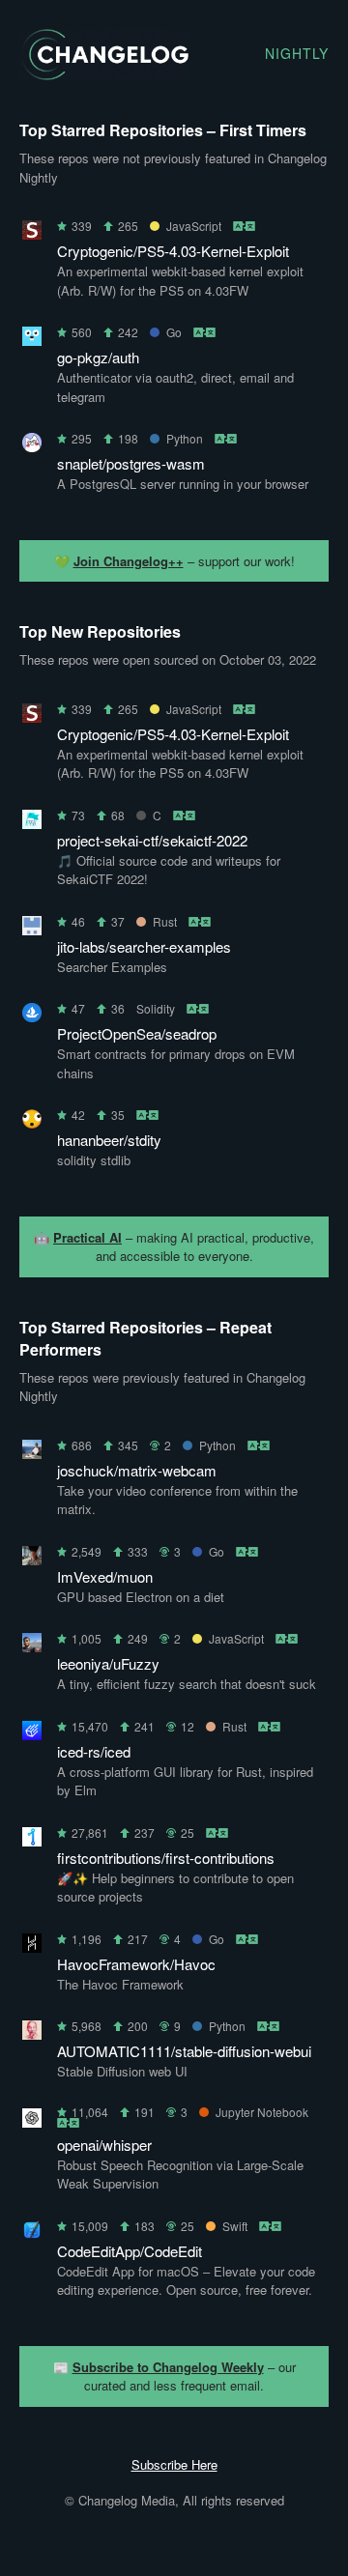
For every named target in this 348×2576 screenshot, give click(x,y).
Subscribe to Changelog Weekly (168, 2367)
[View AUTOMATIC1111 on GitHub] (32, 2033)
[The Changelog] (104, 74)
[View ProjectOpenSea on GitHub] (32, 1016)
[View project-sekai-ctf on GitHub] (32, 823)
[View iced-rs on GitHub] (32, 1734)
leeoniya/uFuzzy (108, 1663)
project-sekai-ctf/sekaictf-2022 (152, 840)
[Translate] (245, 226)
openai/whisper (104, 2145)
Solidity (156, 1008)
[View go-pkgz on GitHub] (32, 340)
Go (174, 332)
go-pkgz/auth (98, 357)
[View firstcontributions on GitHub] (32, 1840)
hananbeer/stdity (109, 1140)
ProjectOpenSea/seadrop (137, 1033)
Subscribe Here (174, 2464)
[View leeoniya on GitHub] (32, 1646)
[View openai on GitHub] (32, 2121)
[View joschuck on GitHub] (32, 1453)
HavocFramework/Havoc (136, 1964)
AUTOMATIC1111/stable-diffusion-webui (184, 2051)
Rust (165, 921)
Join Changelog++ (129, 561)
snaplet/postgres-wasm (131, 463)
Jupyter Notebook (262, 2112)
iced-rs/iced (94, 1751)
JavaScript (194, 226)
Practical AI (87, 1237)
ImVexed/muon (105, 1576)
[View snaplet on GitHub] (32, 446)
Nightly (297, 53)
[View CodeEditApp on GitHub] (32, 2233)
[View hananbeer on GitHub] (32, 1122)
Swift (235, 2226)
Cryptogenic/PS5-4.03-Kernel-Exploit (173, 251)
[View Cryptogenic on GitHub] (32, 233)
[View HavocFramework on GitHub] (32, 1946)
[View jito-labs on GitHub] (32, 929)
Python (185, 438)
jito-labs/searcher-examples (144, 946)
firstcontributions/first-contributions (166, 1858)
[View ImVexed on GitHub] (32, 1559)
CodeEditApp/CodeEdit (130, 2251)
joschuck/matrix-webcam (137, 1470)
